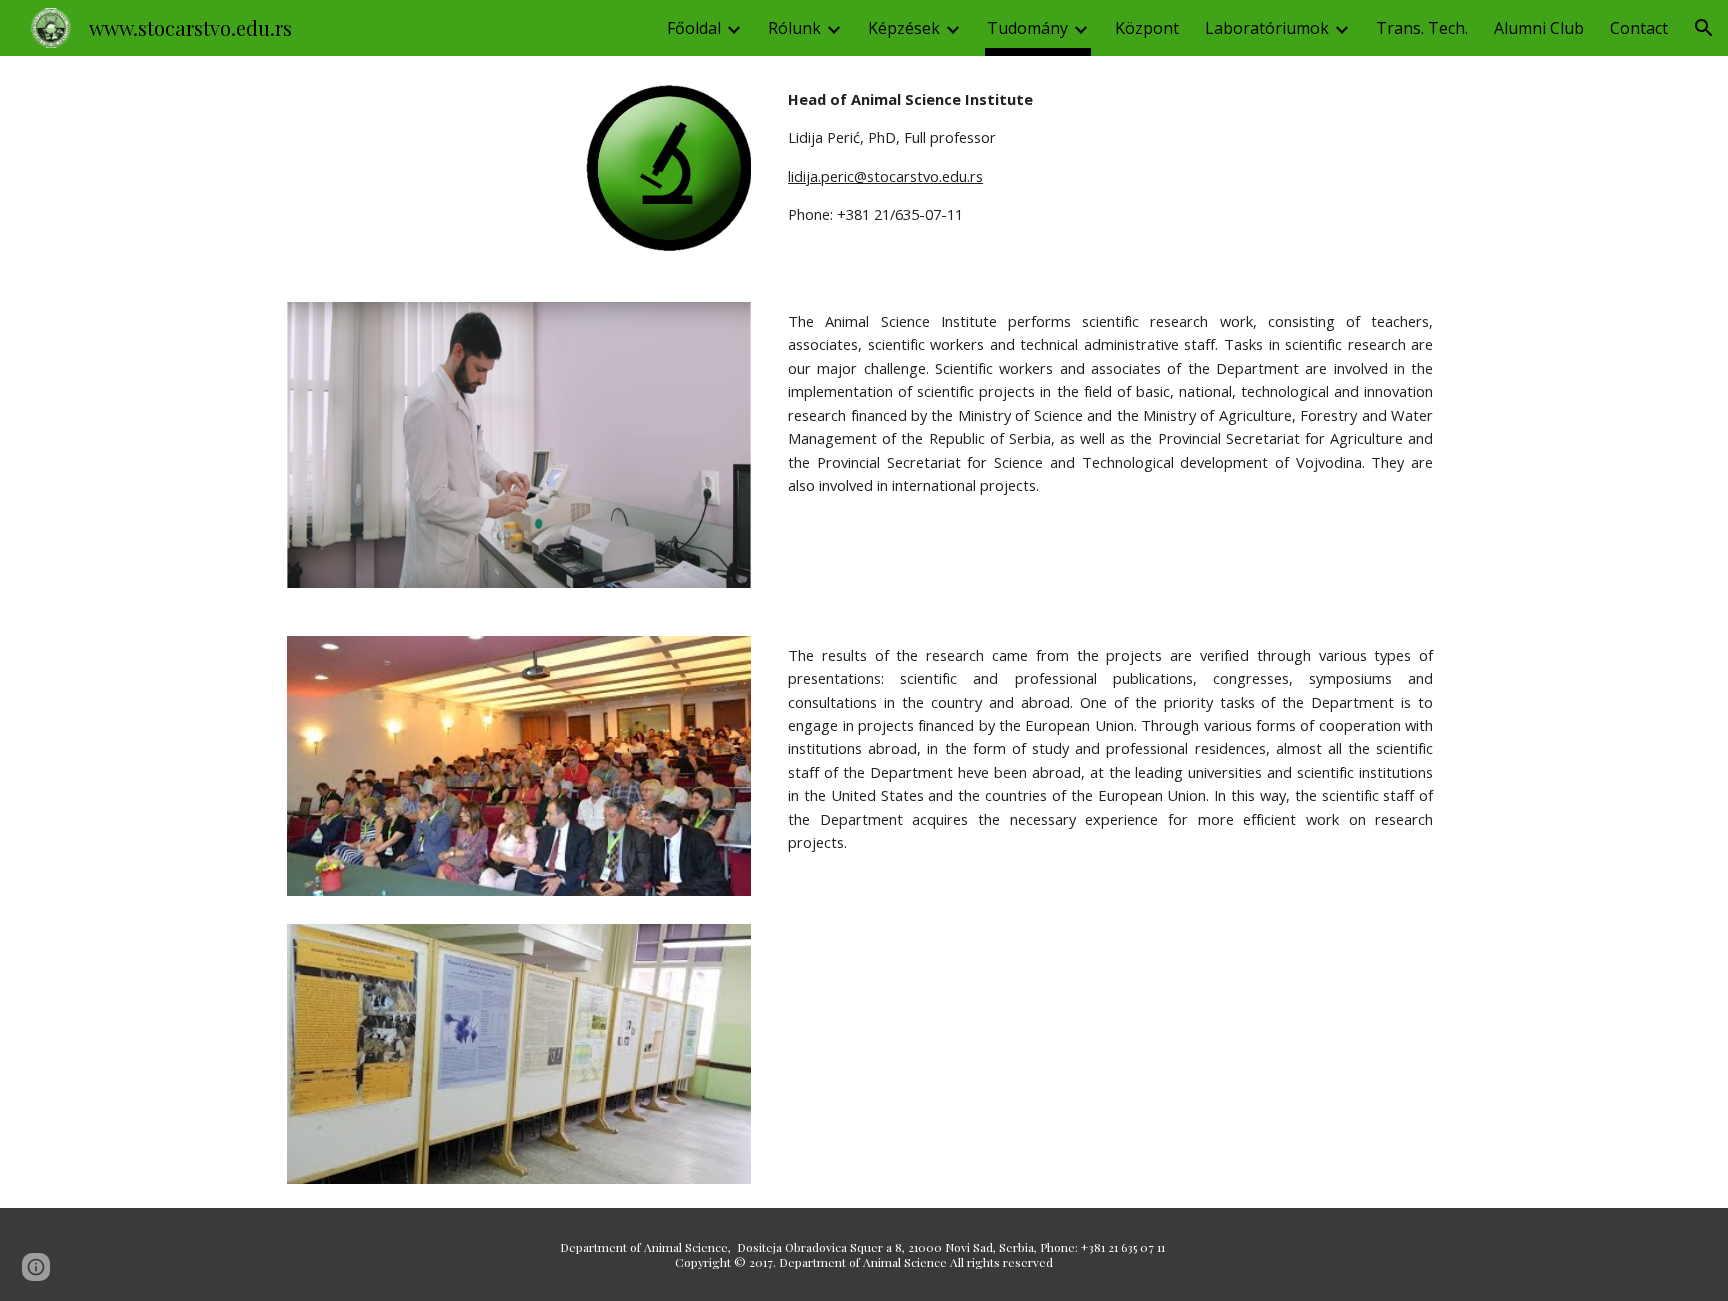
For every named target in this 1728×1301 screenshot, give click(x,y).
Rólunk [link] (794, 28)
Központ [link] (1147, 28)
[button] (1704, 28)
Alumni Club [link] (1539, 28)
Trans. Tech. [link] (1422, 28)
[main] (1110, 157)
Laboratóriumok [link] (1267, 28)
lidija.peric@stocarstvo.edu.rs (885, 176)
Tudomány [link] (1027, 28)
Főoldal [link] (694, 28)
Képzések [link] (904, 28)
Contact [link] (1639, 28)
